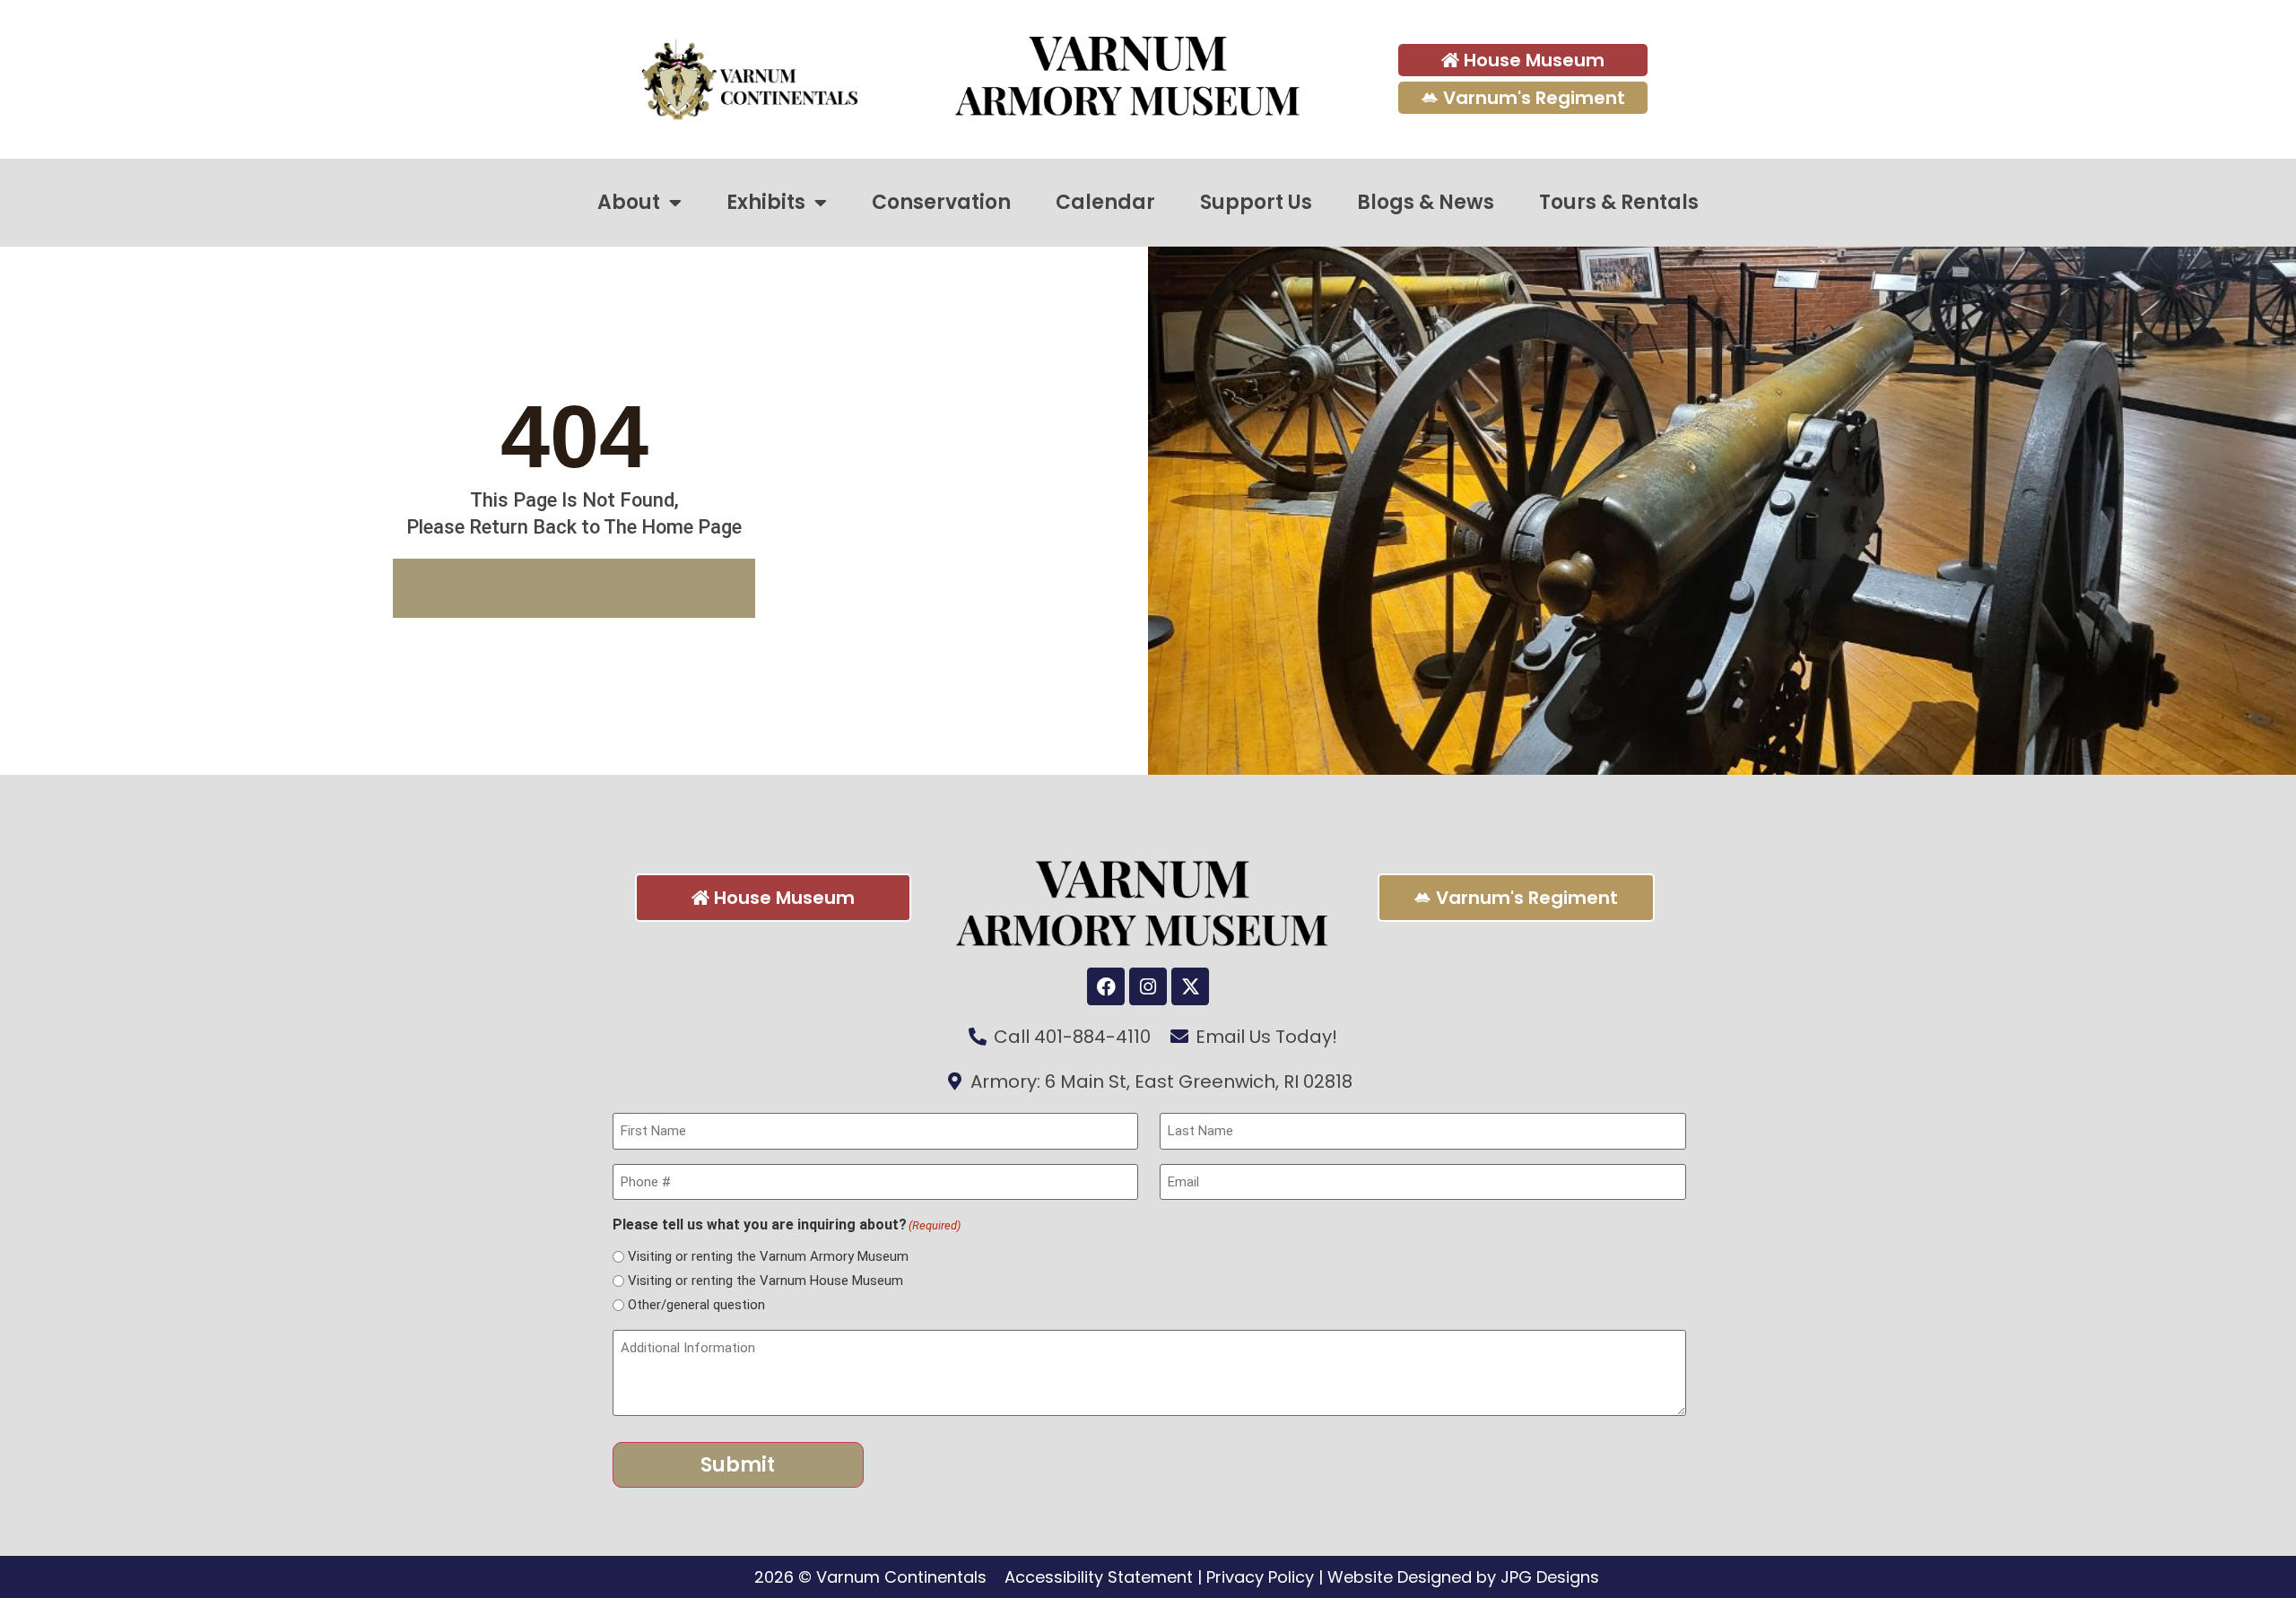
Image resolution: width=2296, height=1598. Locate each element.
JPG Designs (1550, 1577)
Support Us (1256, 202)
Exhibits (766, 202)
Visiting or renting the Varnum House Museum (765, 1281)
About (629, 202)
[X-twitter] (1190, 986)
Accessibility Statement (1099, 1577)
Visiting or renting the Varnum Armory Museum (768, 1257)
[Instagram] (1148, 986)
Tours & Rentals (1619, 202)
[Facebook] (1106, 986)
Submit (738, 1465)
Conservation (941, 202)
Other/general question (696, 1305)
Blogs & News (1426, 202)
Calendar (1105, 202)
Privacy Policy (1260, 1577)
